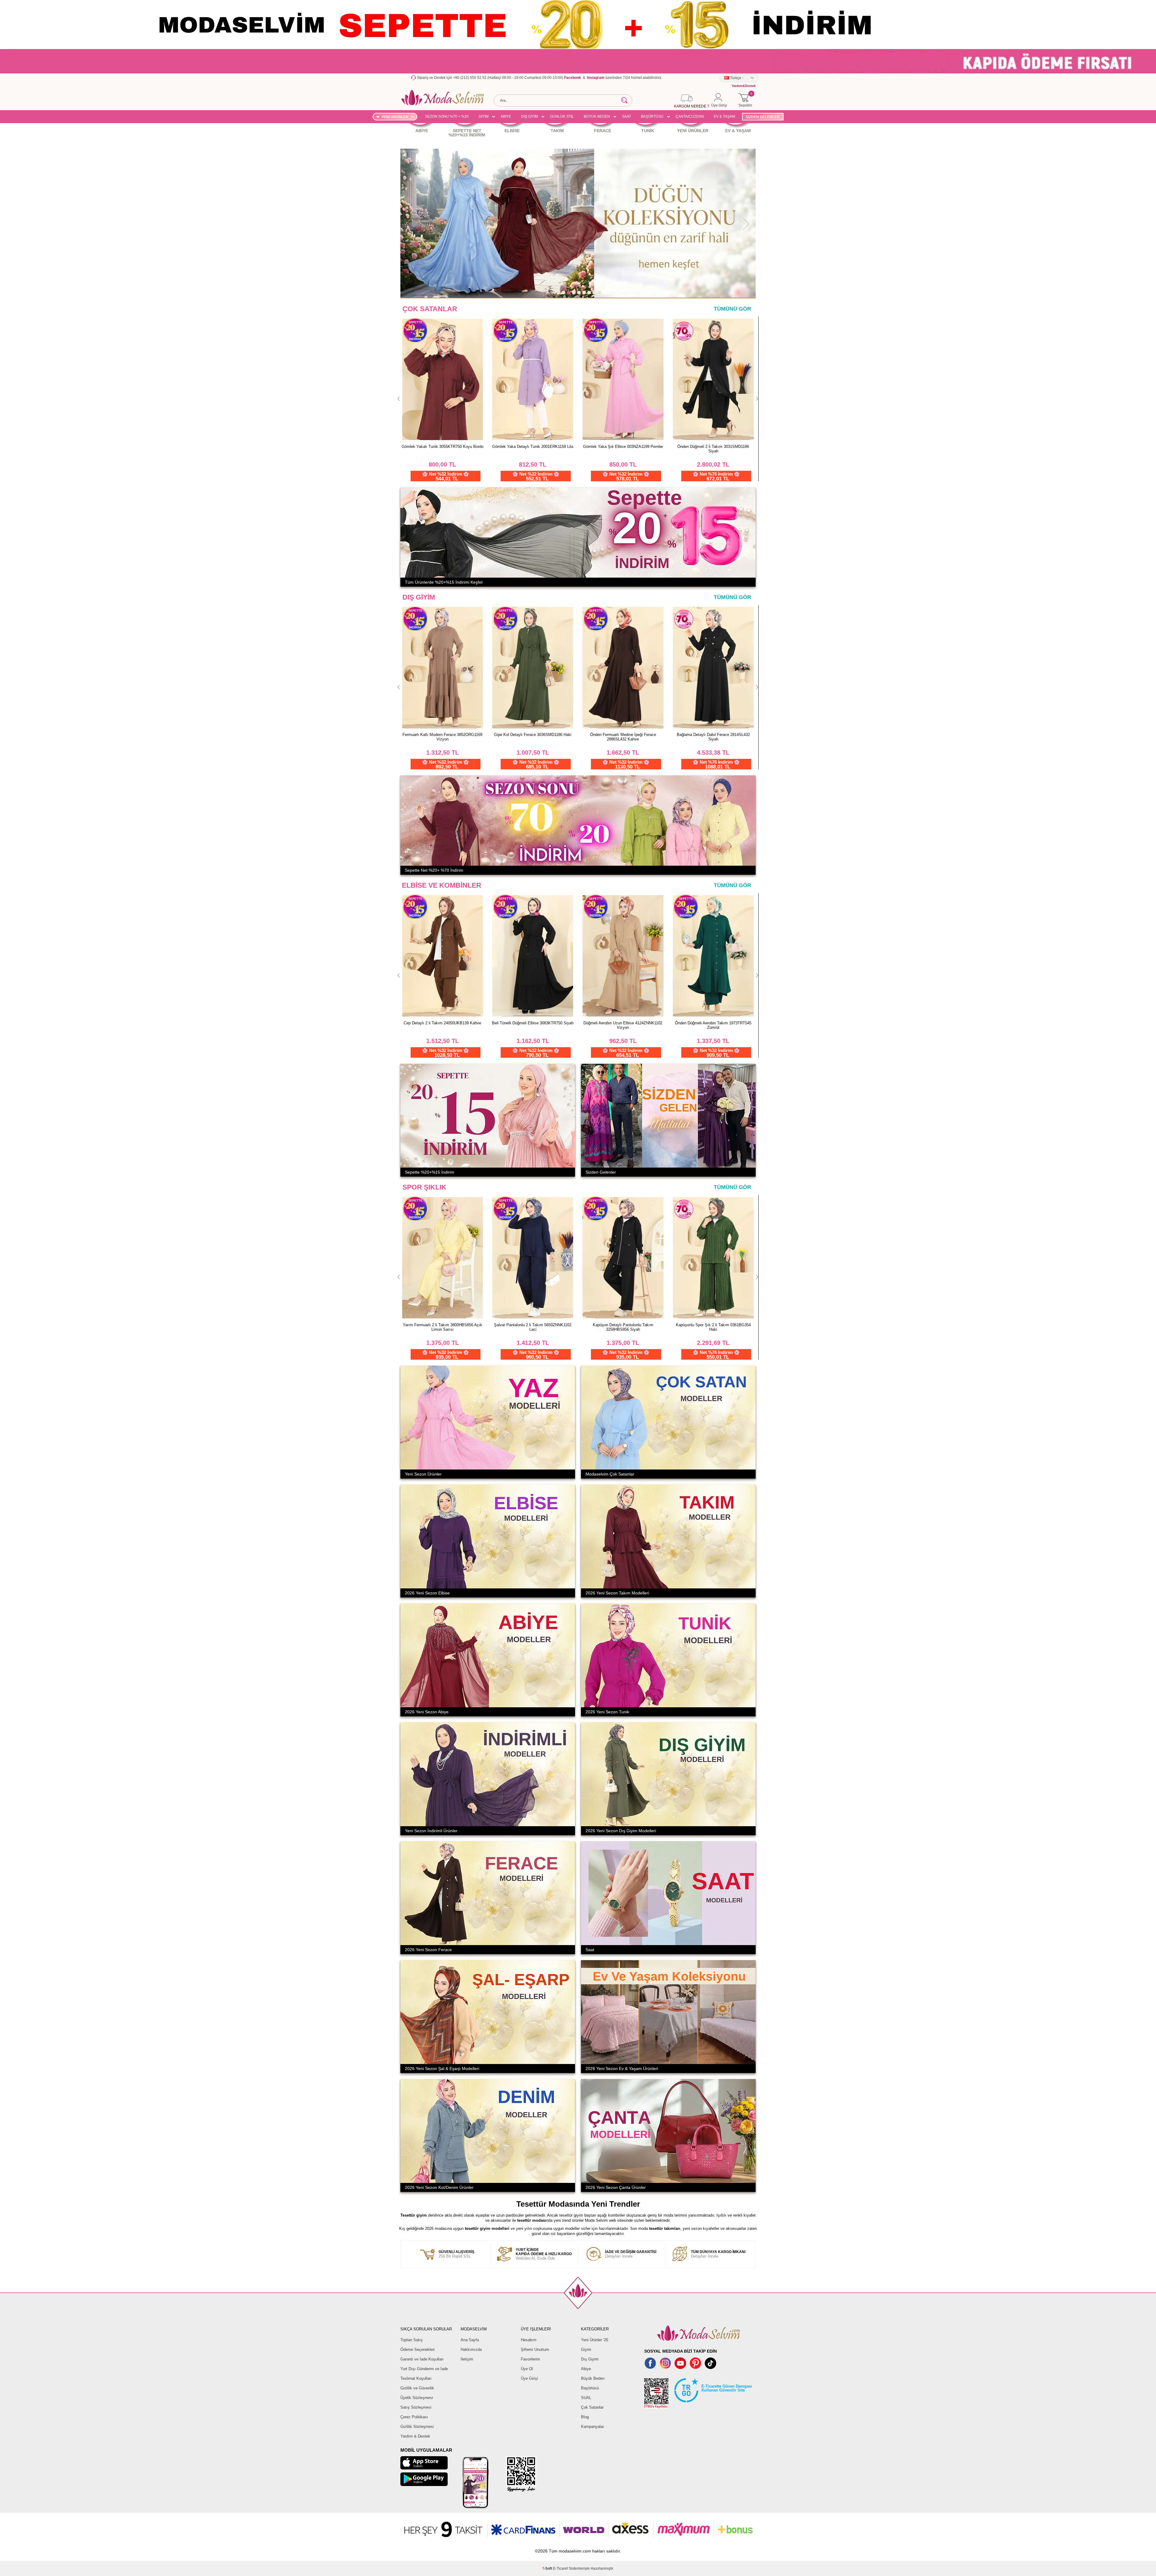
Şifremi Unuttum (535, 2349)
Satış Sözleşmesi (416, 2407)
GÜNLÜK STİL (562, 116)
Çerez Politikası (414, 2417)
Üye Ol (527, 2369)
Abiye (586, 2369)
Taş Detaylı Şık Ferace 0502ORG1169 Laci (713, 735)
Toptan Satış (412, 2340)
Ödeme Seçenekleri (418, 2349)
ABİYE (506, 116)
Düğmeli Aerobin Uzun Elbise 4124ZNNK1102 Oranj (443, 449)
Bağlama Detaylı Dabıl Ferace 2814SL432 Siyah (623, 737)
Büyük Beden (593, 2378)
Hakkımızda (471, 2349)
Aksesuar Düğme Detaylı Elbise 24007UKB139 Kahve (533, 449)
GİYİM (484, 116)
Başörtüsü (590, 2388)
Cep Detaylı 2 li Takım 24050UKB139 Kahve (533, 1023)
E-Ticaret (560, 2568)
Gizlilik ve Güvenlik (417, 2388)
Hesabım (529, 2340)
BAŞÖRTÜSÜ (652, 116)
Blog (585, 2417)
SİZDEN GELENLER (763, 117)
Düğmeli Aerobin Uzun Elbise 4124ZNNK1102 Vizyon (713, 1025)
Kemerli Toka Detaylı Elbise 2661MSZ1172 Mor (443, 1025)
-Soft (548, 2568)
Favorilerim (530, 2359)
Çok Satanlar (592, 2407)
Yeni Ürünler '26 (595, 2340)
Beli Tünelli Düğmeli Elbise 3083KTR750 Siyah (623, 1023)
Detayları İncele (631, 2254)
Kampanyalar (592, 2427)
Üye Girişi (529, 2378)
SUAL (586, 2398)
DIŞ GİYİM (530, 116)
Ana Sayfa (470, 2340)
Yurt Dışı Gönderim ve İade (424, 2369)
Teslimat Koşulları (416, 2378)
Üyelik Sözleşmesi (417, 2398)
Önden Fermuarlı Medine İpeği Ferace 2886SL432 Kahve (533, 737)
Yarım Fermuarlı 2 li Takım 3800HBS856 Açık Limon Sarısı (443, 1327)
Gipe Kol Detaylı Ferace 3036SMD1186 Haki (442, 735)
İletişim (467, 2359)
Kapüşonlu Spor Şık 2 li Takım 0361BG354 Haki (713, 1327)
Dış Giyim (590, 2359)
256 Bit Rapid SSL (457, 2254)
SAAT (626, 116)
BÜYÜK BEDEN (597, 116)
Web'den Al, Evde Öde (544, 2254)
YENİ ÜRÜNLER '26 (398, 117)
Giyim (586, 2349)
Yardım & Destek (415, 2436)
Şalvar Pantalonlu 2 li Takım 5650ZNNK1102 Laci (533, 1327)
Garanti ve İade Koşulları (422, 2359)
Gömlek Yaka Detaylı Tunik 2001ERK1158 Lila (713, 447)
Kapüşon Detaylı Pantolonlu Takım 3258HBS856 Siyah (623, 1327)
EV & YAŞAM (724, 116)
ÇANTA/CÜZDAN (690, 116)
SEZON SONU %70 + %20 (447, 116)
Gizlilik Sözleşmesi (417, 2427)
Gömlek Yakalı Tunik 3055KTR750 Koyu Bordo (623, 447)
